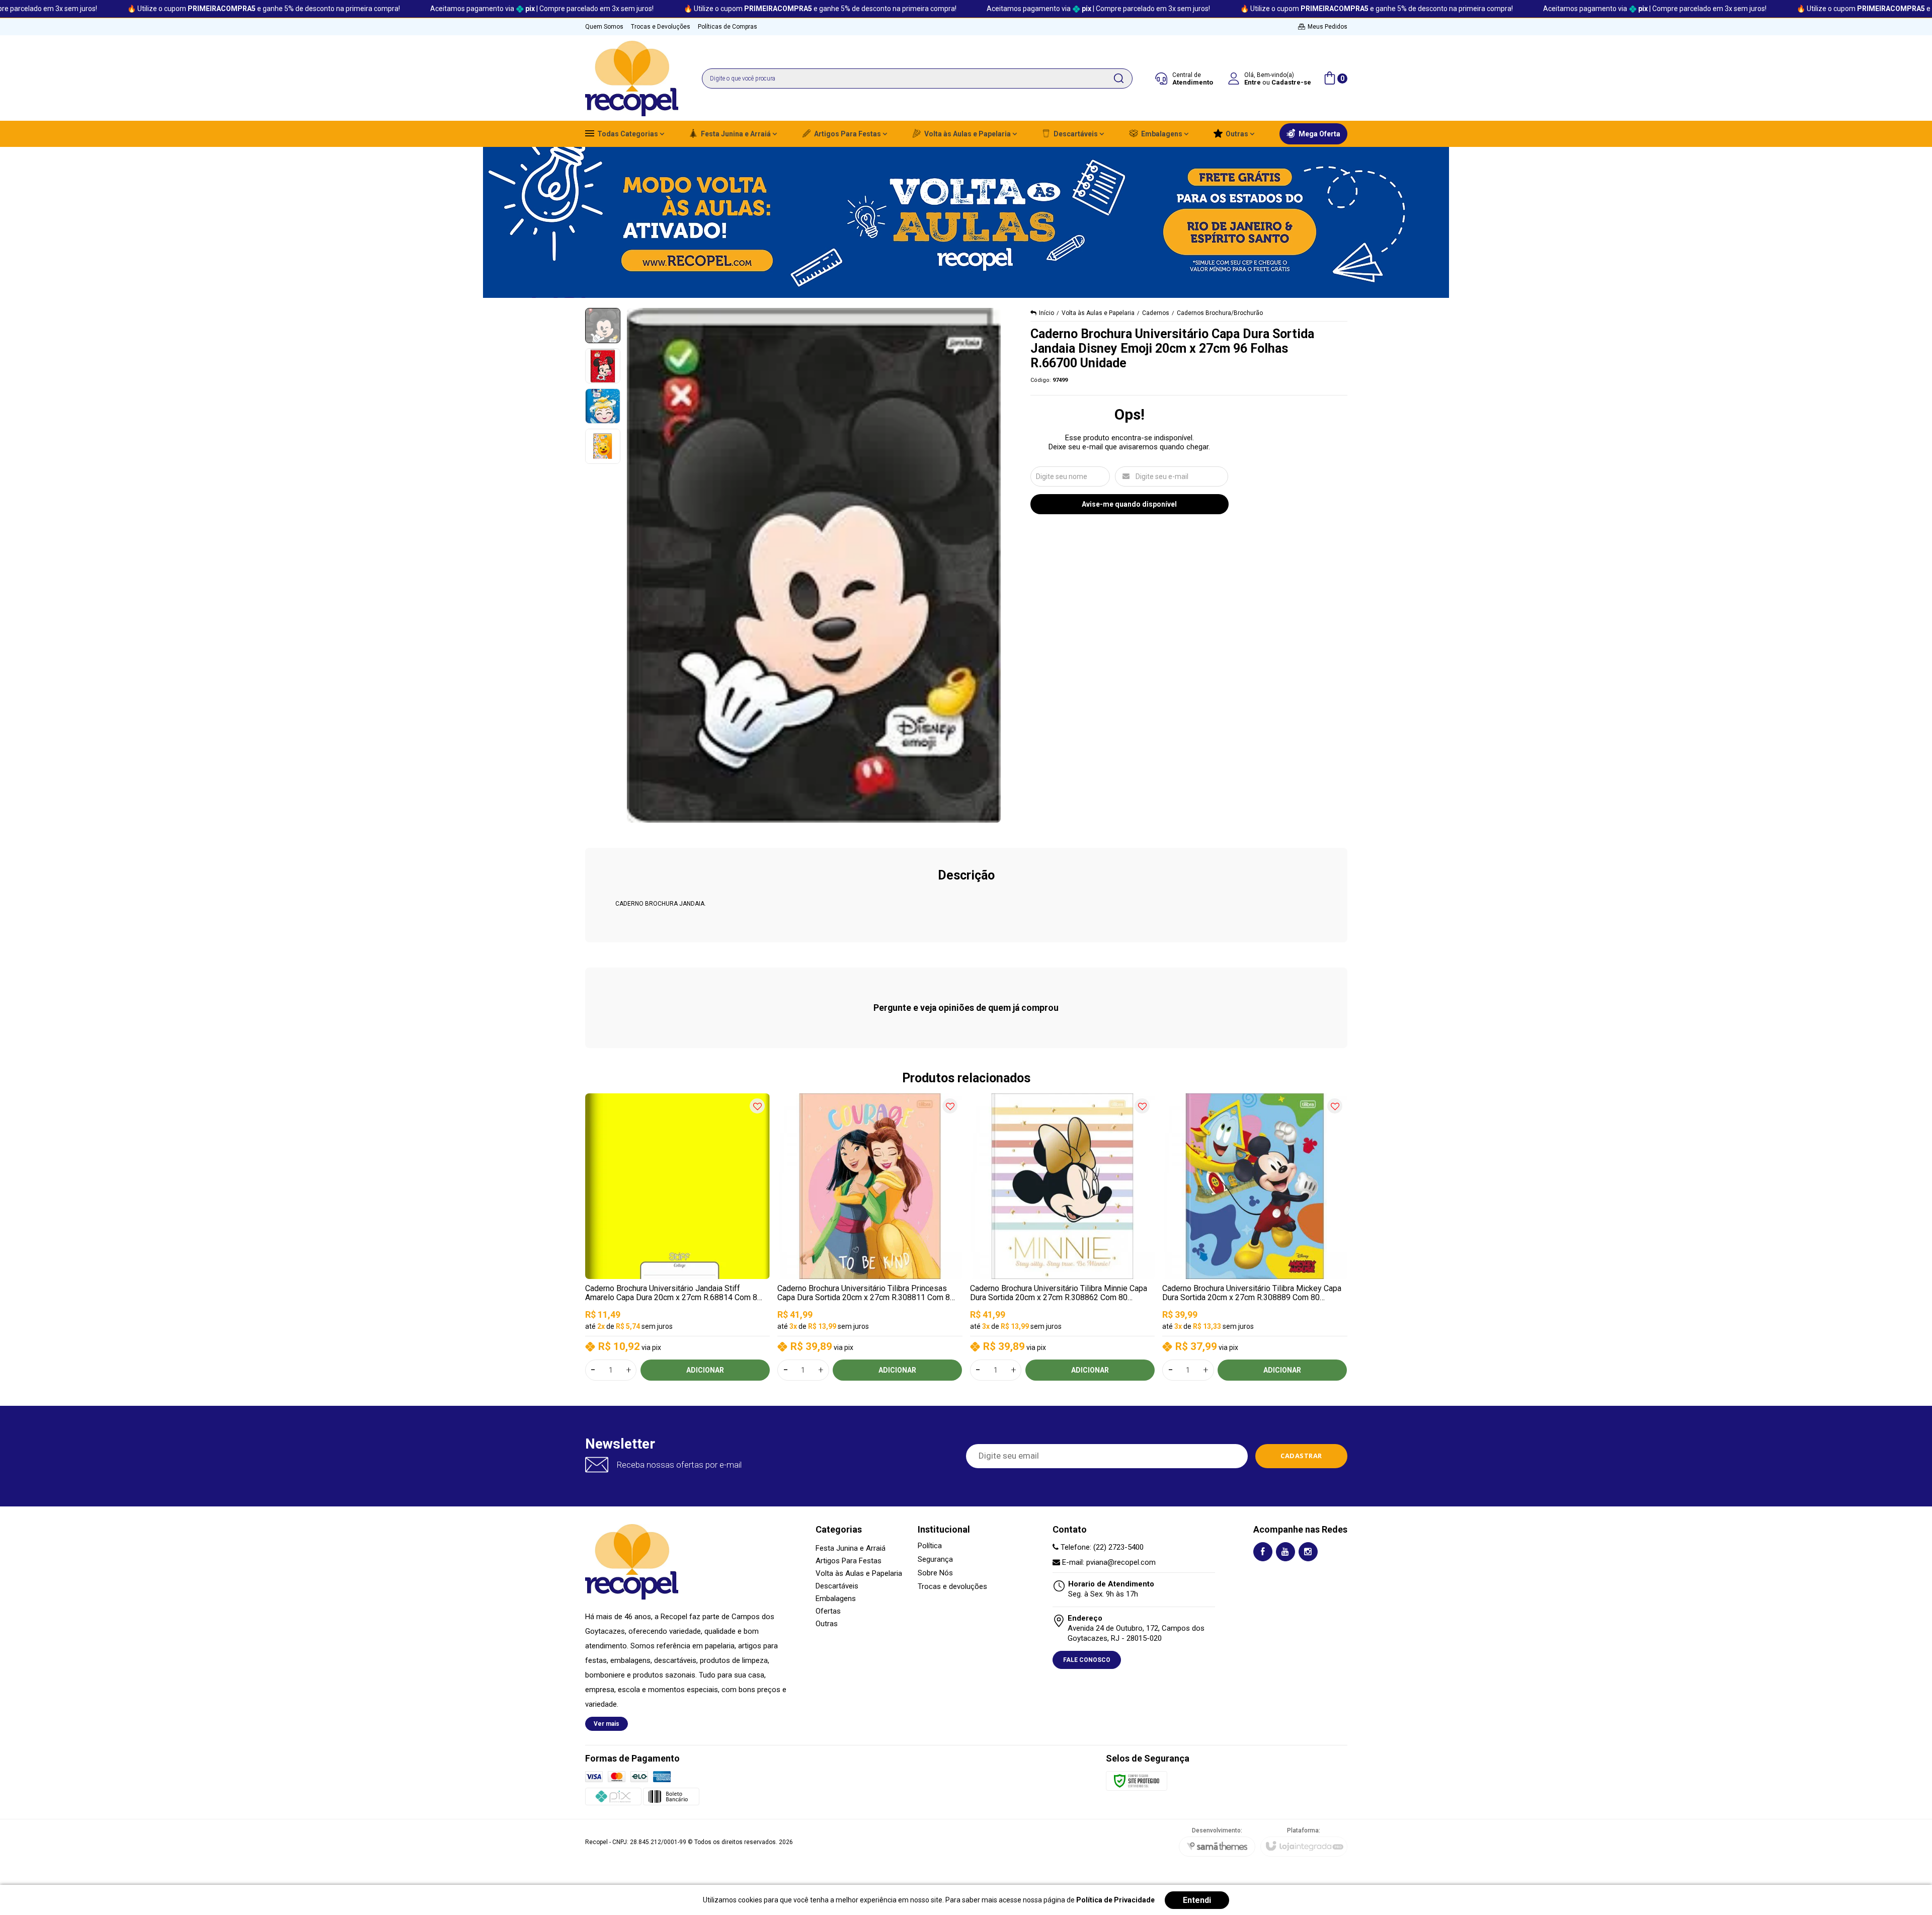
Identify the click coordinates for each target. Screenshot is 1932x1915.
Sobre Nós (935, 1573)
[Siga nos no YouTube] (1285, 1552)
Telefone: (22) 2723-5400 (1101, 1547)
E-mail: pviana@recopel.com (1108, 1562)
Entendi (1197, 1900)
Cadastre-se (1291, 82)
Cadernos (1156, 313)
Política (930, 1546)
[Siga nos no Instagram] (1308, 1552)
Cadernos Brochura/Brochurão (1220, 313)
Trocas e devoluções (952, 1587)
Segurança (935, 1560)
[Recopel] (632, 78)
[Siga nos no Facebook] (1263, 1552)
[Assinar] (1301, 1456)
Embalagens (836, 1599)
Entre (1253, 82)
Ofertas (828, 1611)
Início (1046, 313)
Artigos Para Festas (849, 1561)
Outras (827, 1624)
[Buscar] (1118, 78)
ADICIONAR (705, 1370)
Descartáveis (837, 1586)
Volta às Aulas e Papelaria (1098, 313)
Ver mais (607, 1724)
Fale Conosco (1087, 1660)
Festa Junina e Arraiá (851, 1548)
